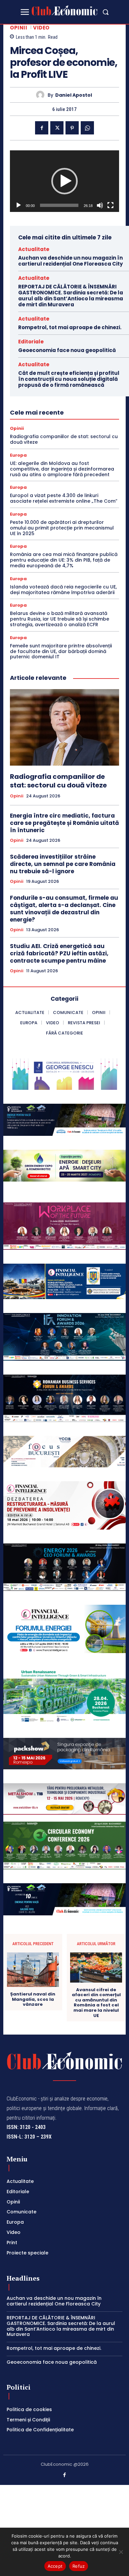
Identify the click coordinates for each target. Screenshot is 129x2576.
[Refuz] (121, 2552)
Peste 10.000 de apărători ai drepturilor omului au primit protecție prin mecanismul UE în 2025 (62, 528)
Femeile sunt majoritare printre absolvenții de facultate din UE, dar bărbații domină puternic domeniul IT (61, 651)
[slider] (59, 205)
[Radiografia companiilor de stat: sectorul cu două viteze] (64, 727)
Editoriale (31, 342)
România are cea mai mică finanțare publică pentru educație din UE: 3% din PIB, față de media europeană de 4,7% (64, 560)
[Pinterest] (72, 128)
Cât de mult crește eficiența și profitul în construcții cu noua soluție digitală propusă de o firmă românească (69, 379)
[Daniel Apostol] (42, 95)
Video (41, 28)
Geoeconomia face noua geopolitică (67, 350)
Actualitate (34, 249)
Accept (55, 2566)
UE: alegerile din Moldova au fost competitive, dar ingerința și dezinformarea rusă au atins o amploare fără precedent (62, 469)
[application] (64, 181)
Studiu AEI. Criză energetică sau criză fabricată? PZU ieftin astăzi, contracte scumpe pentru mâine (59, 953)
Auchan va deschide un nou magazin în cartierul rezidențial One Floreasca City (70, 261)
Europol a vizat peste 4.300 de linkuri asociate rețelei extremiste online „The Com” (64, 498)
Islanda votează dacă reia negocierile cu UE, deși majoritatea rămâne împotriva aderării (63, 590)
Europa (18, 455)
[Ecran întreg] (110, 205)
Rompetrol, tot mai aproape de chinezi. (70, 327)
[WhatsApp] (87, 128)
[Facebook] (42, 128)
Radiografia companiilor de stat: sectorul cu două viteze (64, 439)
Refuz (79, 2566)
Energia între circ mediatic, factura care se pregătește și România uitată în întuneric (64, 823)
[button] (106, 12)
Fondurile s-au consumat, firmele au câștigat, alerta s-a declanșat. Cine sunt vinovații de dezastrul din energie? (64, 909)
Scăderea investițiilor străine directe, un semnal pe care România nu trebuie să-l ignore (63, 864)
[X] (57, 128)
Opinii (19, 28)
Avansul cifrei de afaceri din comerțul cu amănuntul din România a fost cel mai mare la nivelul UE (96, 2003)
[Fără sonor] (100, 205)
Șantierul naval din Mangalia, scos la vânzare (33, 1999)
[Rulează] (19, 205)
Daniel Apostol (74, 95)
